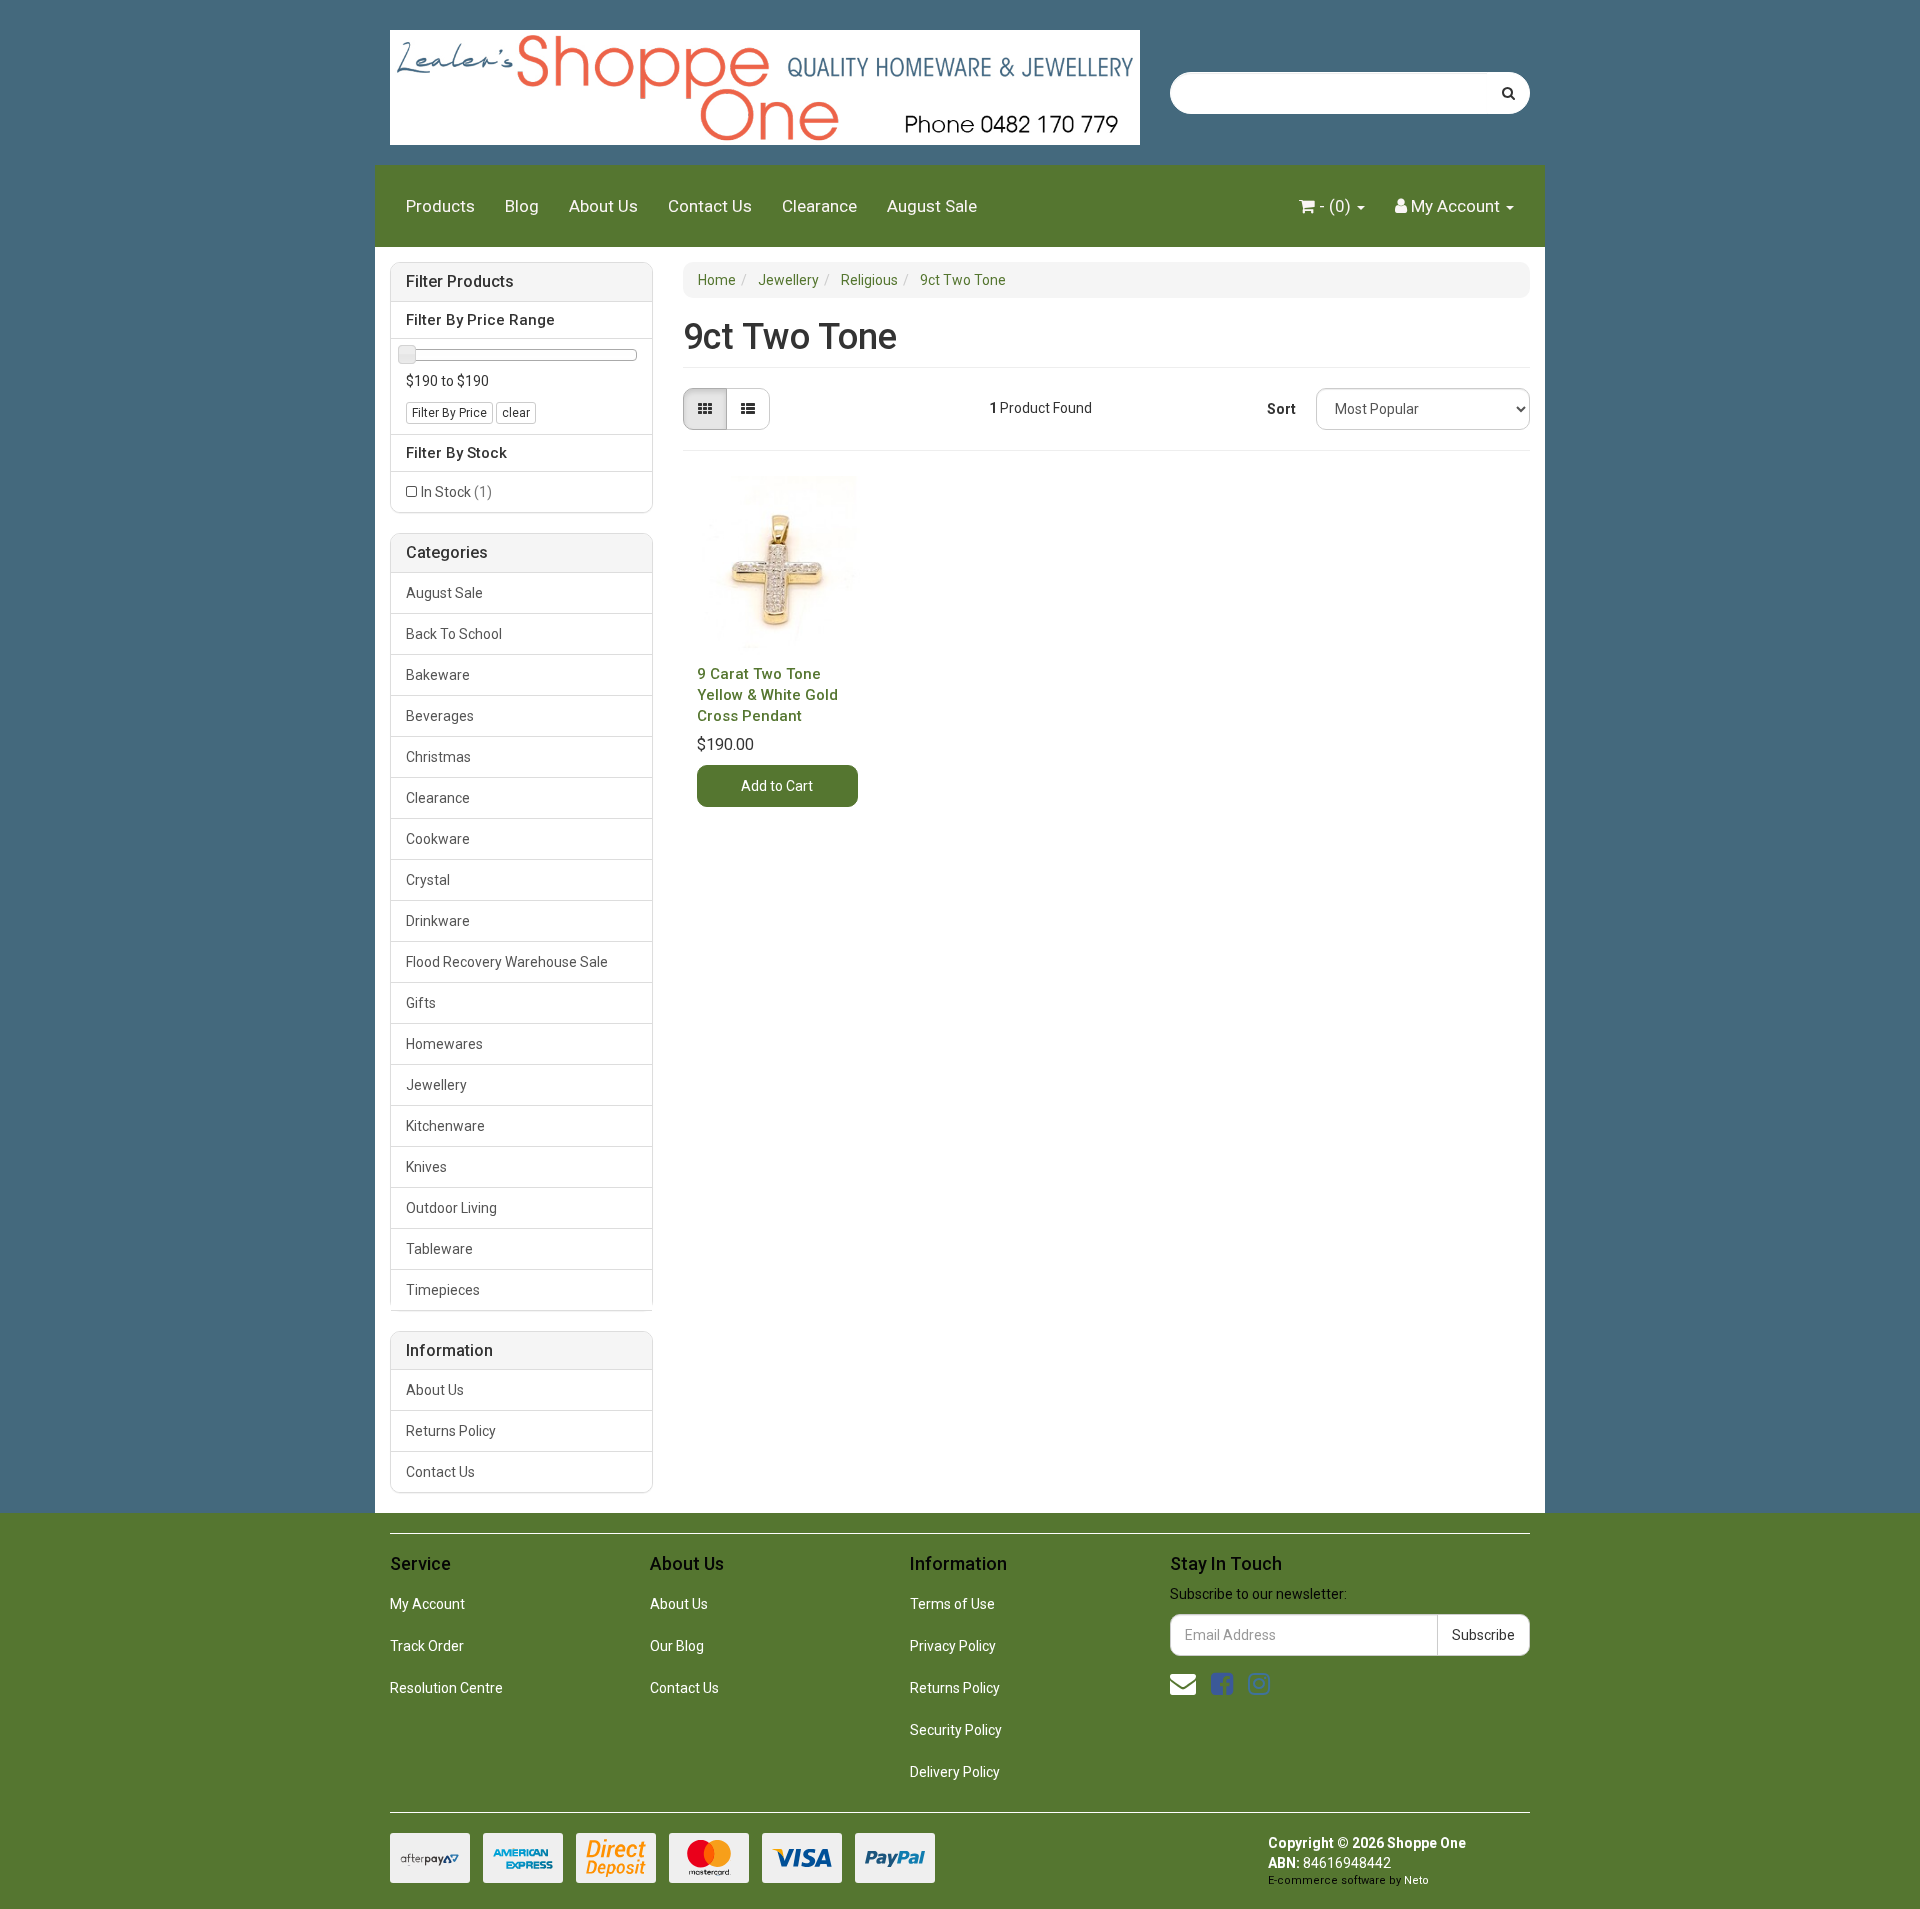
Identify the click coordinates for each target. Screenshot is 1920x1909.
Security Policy (956, 1730)
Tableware (439, 1249)
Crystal (428, 880)
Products (440, 206)
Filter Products (460, 282)
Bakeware (438, 675)
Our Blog (677, 1646)
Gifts (421, 1003)
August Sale (932, 206)
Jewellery (436, 1085)
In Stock (456, 492)
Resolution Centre (446, 1688)
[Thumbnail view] (705, 409)
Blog (522, 206)
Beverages (440, 716)
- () (1335, 206)
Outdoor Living (451, 1208)
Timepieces (443, 1290)
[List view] (748, 409)
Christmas (438, 757)
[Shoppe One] (765, 81)
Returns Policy (451, 1431)
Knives (426, 1167)
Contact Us (710, 206)
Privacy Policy (953, 1646)
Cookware (438, 839)
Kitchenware (445, 1126)
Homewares (444, 1044)
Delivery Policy (955, 1772)
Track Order (427, 1646)
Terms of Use (952, 1604)
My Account (427, 1604)
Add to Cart (777, 786)
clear (516, 413)
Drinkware (438, 921)
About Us (603, 206)
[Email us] (1183, 1684)
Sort (1281, 409)
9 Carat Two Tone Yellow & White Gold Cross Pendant (767, 695)
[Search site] (1508, 93)
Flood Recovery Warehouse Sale (507, 962)
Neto (1416, 1880)
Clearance (819, 206)
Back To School (454, 634)
